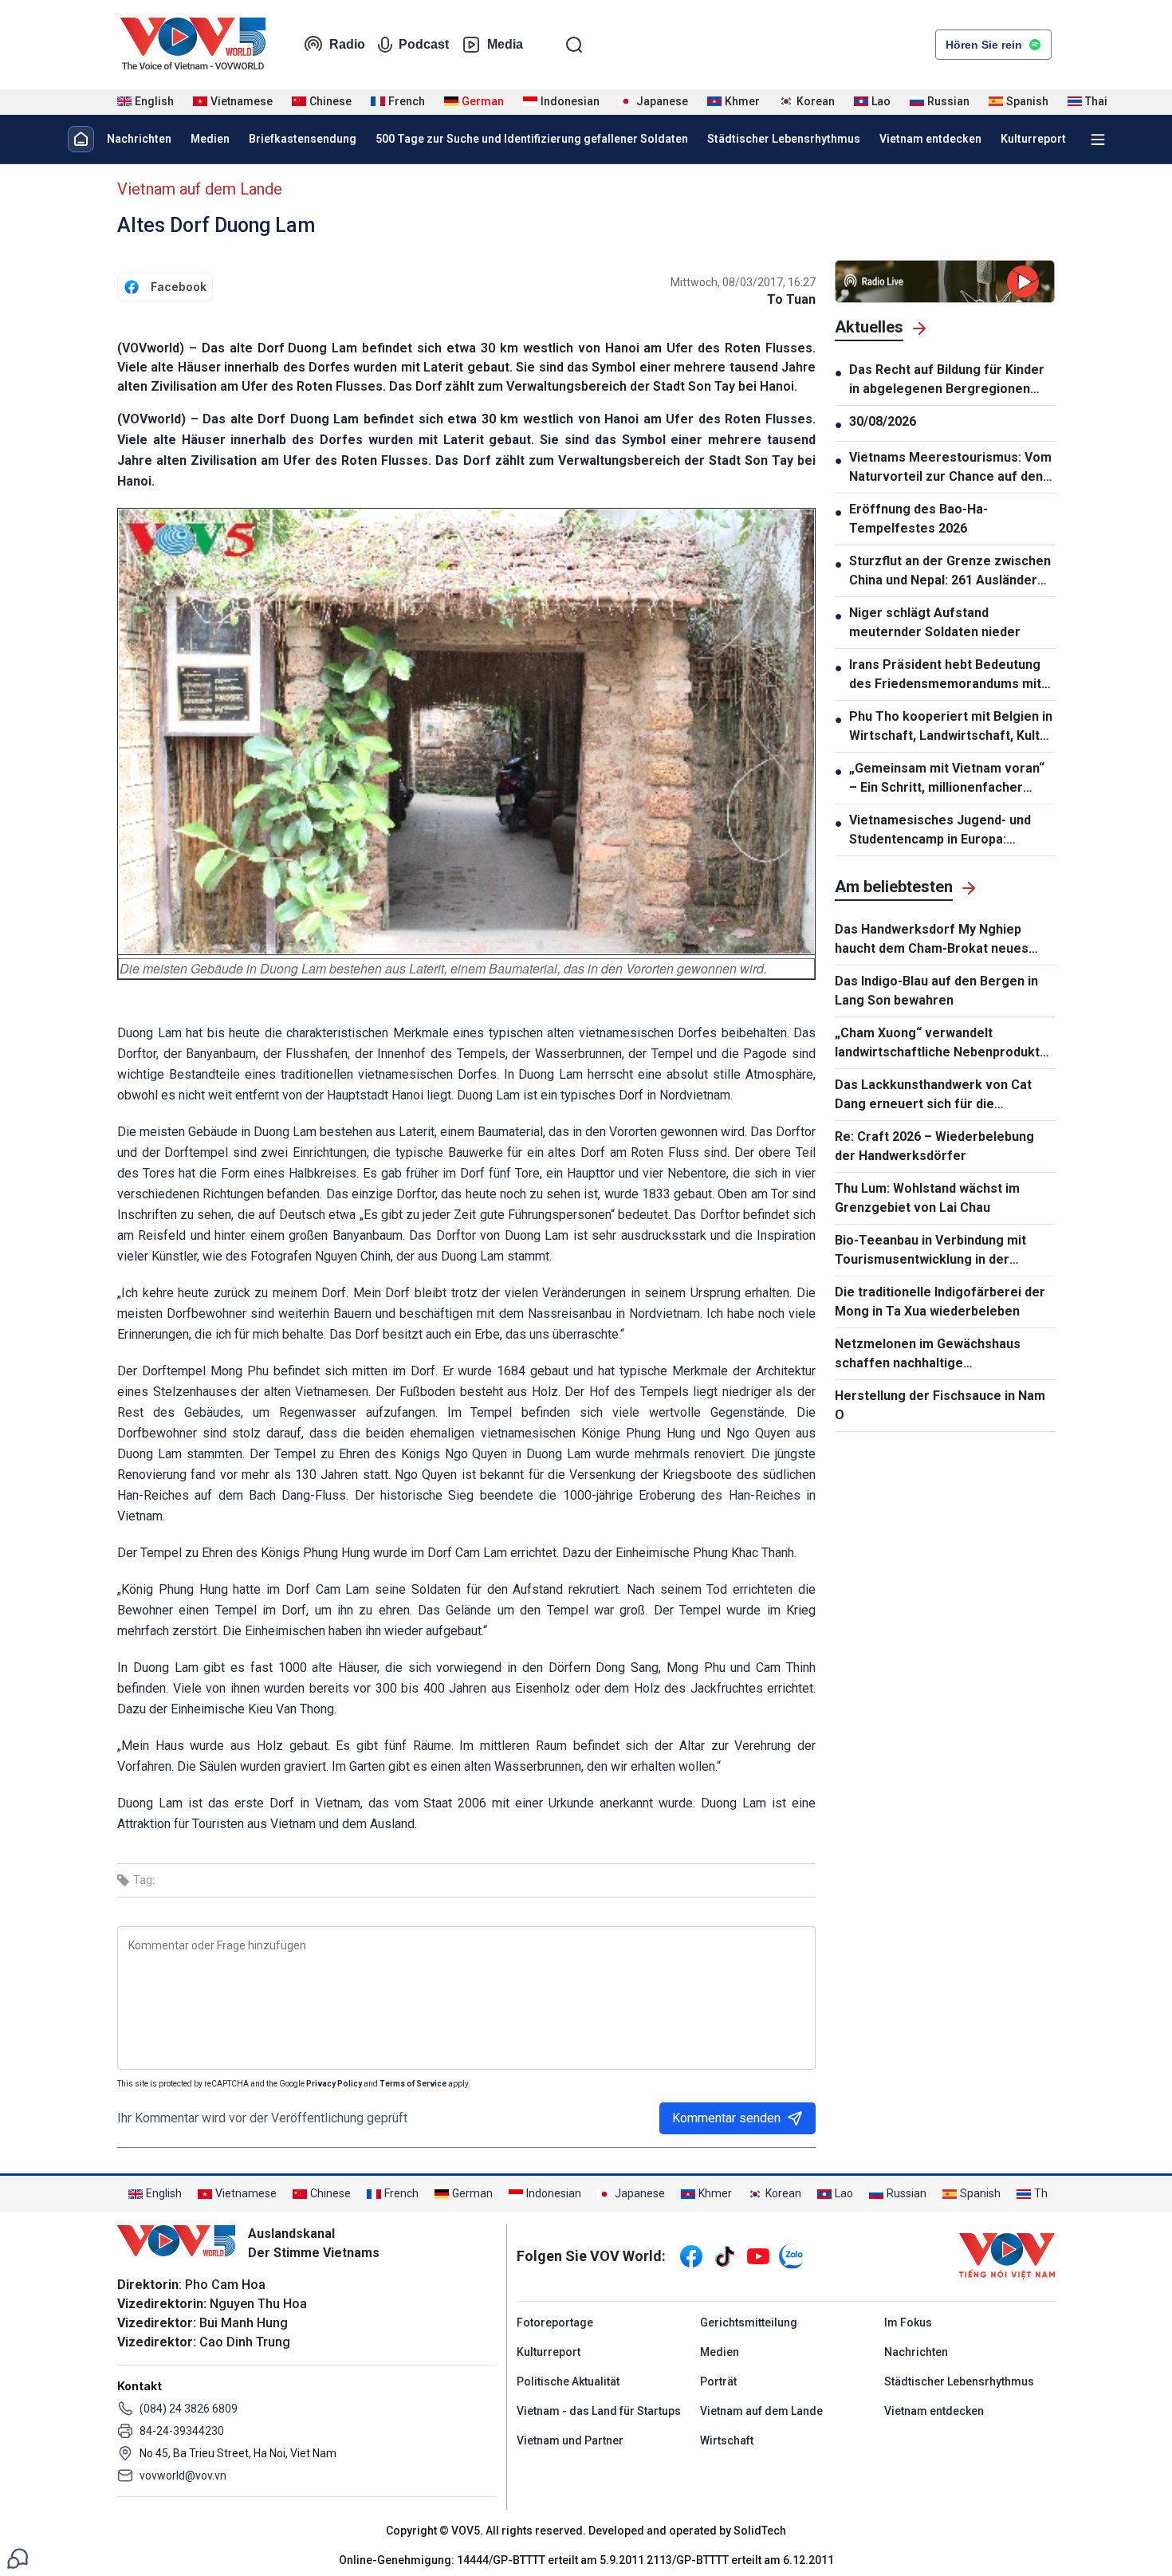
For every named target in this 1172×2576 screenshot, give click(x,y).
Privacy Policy (334, 2084)
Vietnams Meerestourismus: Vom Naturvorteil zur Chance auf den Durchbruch (950, 468)
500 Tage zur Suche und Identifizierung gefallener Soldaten (532, 139)
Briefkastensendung (303, 139)
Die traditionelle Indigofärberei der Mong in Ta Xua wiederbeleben (940, 1302)
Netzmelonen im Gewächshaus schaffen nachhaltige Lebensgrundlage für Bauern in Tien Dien (944, 1355)
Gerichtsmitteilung (749, 2322)
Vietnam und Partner (570, 2440)
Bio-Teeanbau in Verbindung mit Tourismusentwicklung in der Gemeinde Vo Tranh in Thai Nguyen (940, 1251)
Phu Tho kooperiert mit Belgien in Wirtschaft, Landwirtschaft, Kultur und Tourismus (951, 727)
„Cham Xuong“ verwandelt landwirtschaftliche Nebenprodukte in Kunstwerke (941, 1044)
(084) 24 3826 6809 (189, 2409)
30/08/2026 (883, 421)
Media (505, 44)
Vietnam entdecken (930, 139)
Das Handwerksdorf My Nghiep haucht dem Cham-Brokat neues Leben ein (932, 940)
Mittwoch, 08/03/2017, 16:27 (743, 282)
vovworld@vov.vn (183, 2476)
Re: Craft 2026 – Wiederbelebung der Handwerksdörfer (934, 1146)
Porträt (718, 2381)
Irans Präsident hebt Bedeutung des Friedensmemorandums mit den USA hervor (945, 675)
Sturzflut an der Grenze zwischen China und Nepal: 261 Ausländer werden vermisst (950, 572)
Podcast (424, 44)
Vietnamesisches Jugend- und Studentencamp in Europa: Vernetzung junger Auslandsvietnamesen (940, 831)
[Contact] (18, 2557)
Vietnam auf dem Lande (200, 189)
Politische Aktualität (568, 2381)
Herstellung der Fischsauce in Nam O (940, 1405)
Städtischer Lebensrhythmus (784, 139)
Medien (210, 139)
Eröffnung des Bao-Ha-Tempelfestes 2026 (918, 519)
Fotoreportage (555, 2322)
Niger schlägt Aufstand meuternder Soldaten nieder (935, 622)
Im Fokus (908, 2322)
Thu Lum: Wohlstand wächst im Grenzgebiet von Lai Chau (927, 1198)
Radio (347, 44)
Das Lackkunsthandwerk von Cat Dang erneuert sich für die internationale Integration (933, 1095)
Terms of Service (413, 2084)
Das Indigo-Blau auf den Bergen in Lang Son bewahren (936, 991)
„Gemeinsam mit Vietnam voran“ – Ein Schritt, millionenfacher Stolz (947, 779)
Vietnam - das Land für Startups (599, 2411)
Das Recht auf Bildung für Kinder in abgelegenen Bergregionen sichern (947, 380)
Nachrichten (139, 139)
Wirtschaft (727, 2440)
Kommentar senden (726, 2118)
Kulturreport (1033, 139)
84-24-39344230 (182, 2431)
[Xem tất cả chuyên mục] (1098, 140)
